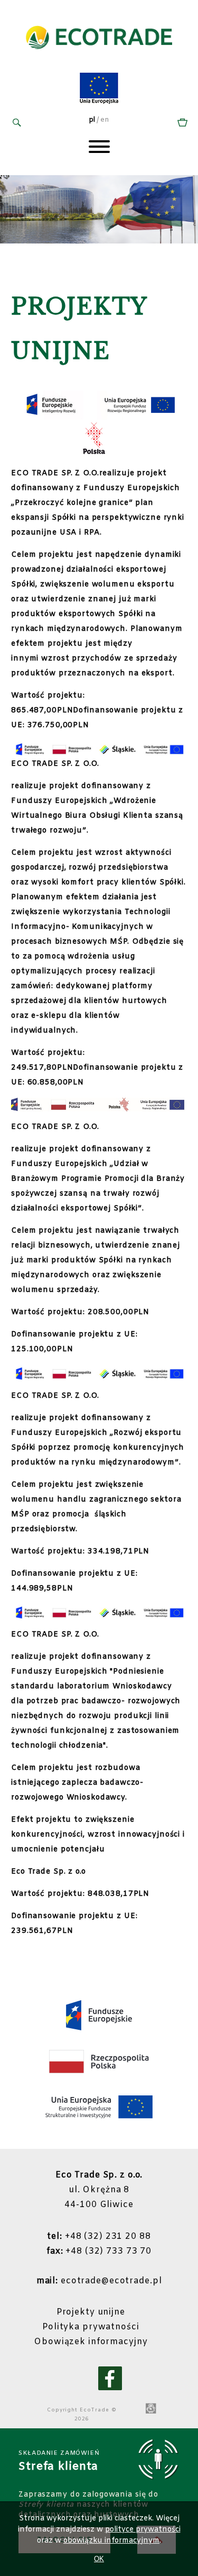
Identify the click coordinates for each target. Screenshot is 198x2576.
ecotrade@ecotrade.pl (99, 2281)
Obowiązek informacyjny (91, 2342)
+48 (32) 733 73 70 (99, 2251)
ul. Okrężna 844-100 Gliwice (99, 2190)
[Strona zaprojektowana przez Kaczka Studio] (151, 2409)
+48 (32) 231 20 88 (99, 2236)
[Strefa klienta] (181, 123)
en (105, 120)
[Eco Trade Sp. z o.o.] (99, 60)
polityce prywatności (143, 2530)
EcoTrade (95, 2410)
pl (92, 120)
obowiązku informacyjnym (111, 2541)
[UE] (99, 102)
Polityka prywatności (91, 2327)
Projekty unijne (91, 2312)
